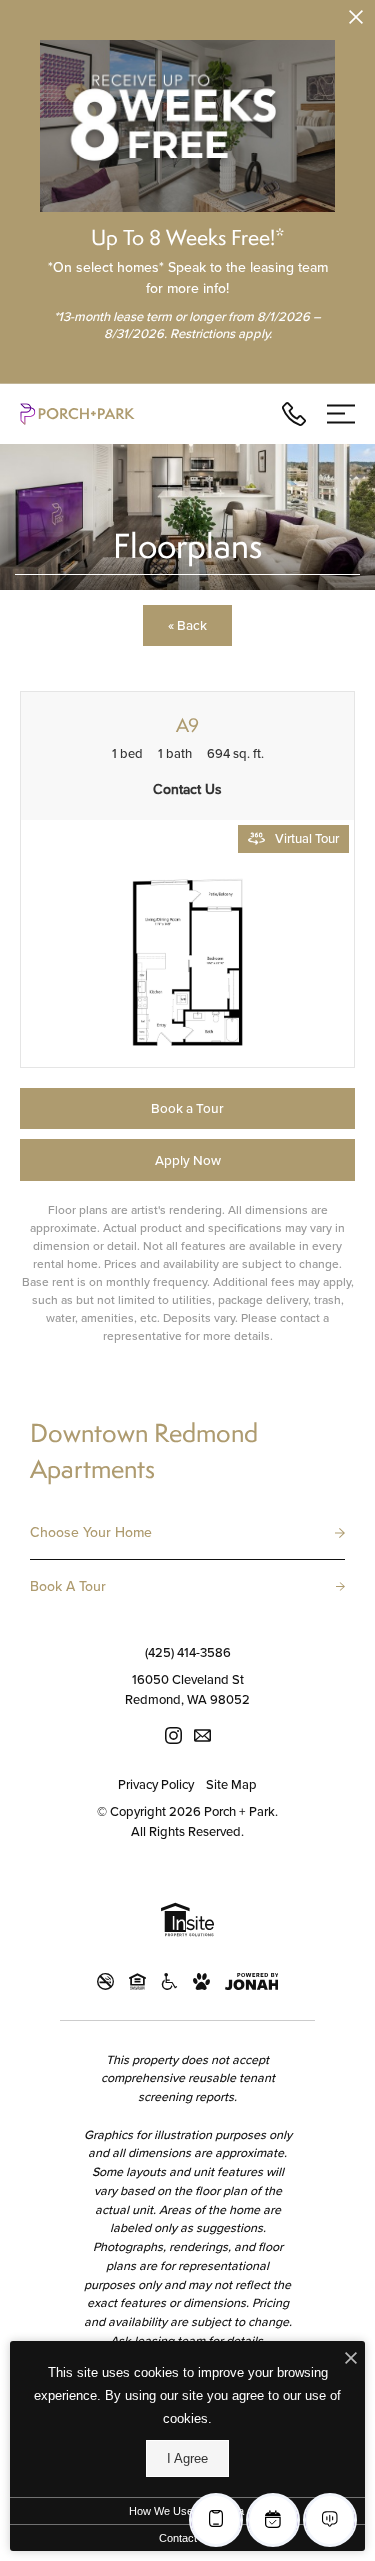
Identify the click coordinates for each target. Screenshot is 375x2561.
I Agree (187, 2458)
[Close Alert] (356, 20)
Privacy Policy (156, 1784)
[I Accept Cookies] (351, 2359)
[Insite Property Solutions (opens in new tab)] (187, 1922)
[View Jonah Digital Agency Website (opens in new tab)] (252, 1981)
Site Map (231, 1784)
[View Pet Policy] (201, 1981)
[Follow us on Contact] (202, 1735)
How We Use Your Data (186, 2511)
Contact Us (186, 2538)
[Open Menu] (341, 414)
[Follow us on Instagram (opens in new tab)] (173, 1735)
